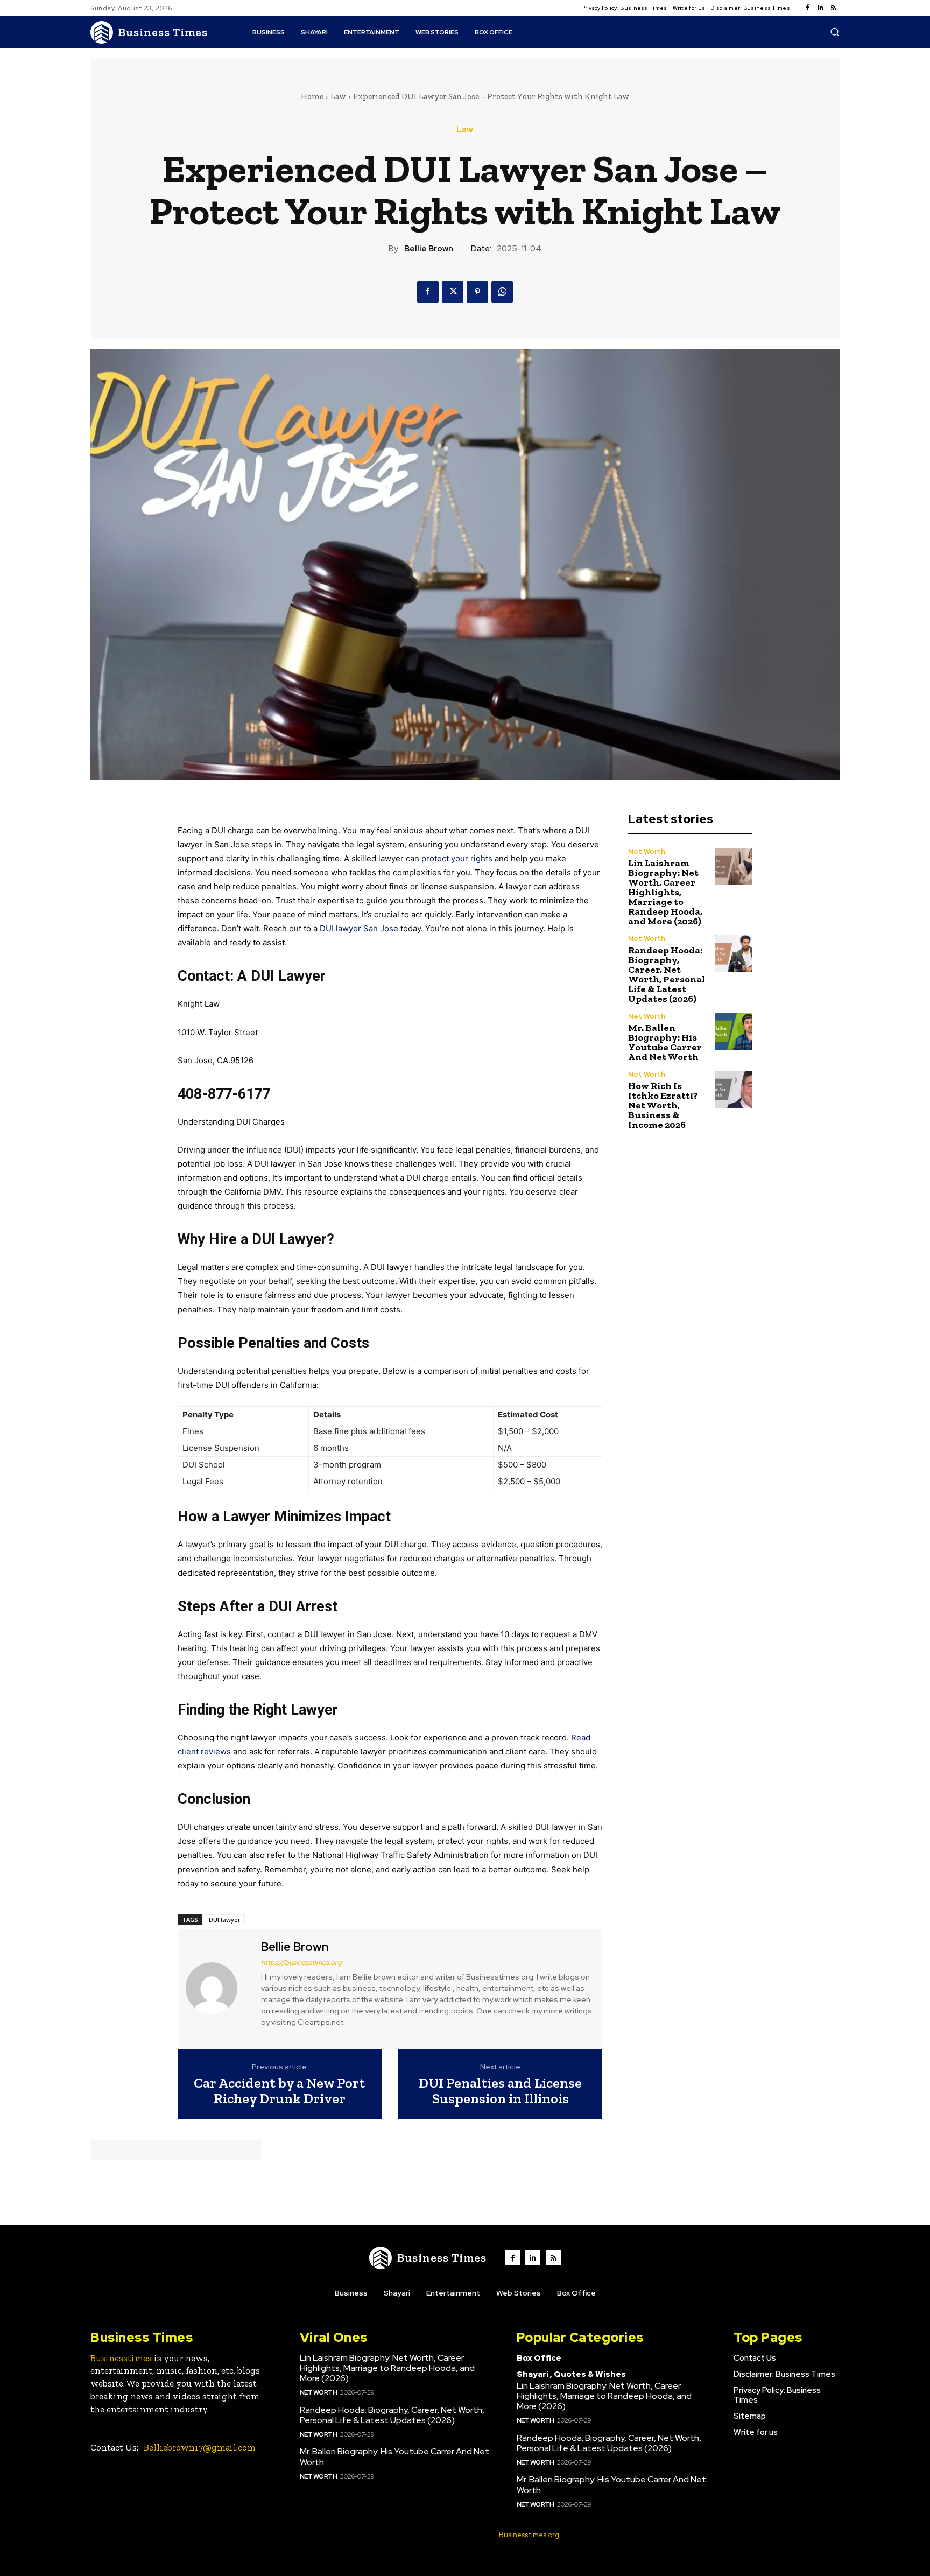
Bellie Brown (429, 249)
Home (312, 96)
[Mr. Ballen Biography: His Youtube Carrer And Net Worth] (734, 1031)
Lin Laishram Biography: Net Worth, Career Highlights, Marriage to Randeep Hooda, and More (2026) (665, 892)
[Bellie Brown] (218, 1988)
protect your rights (457, 858)
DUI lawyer (225, 1919)
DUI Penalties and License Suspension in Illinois (500, 2091)
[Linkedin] (820, 8)
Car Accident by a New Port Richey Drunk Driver (279, 2091)
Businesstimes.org (529, 2535)
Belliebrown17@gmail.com (200, 2447)
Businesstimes (121, 2358)
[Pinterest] (477, 292)
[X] (453, 292)
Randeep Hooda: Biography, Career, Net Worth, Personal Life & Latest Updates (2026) (667, 974)
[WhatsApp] (502, 292)
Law (338, 96)
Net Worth (647, 851)
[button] (835, 32)
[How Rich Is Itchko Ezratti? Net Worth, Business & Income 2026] (734, 1089)
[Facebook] (807, 8)
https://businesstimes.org (301, 1963)
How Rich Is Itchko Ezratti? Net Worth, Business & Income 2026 (663, 1105)
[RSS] (833, 8)
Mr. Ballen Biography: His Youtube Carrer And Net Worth (665, 1042)
